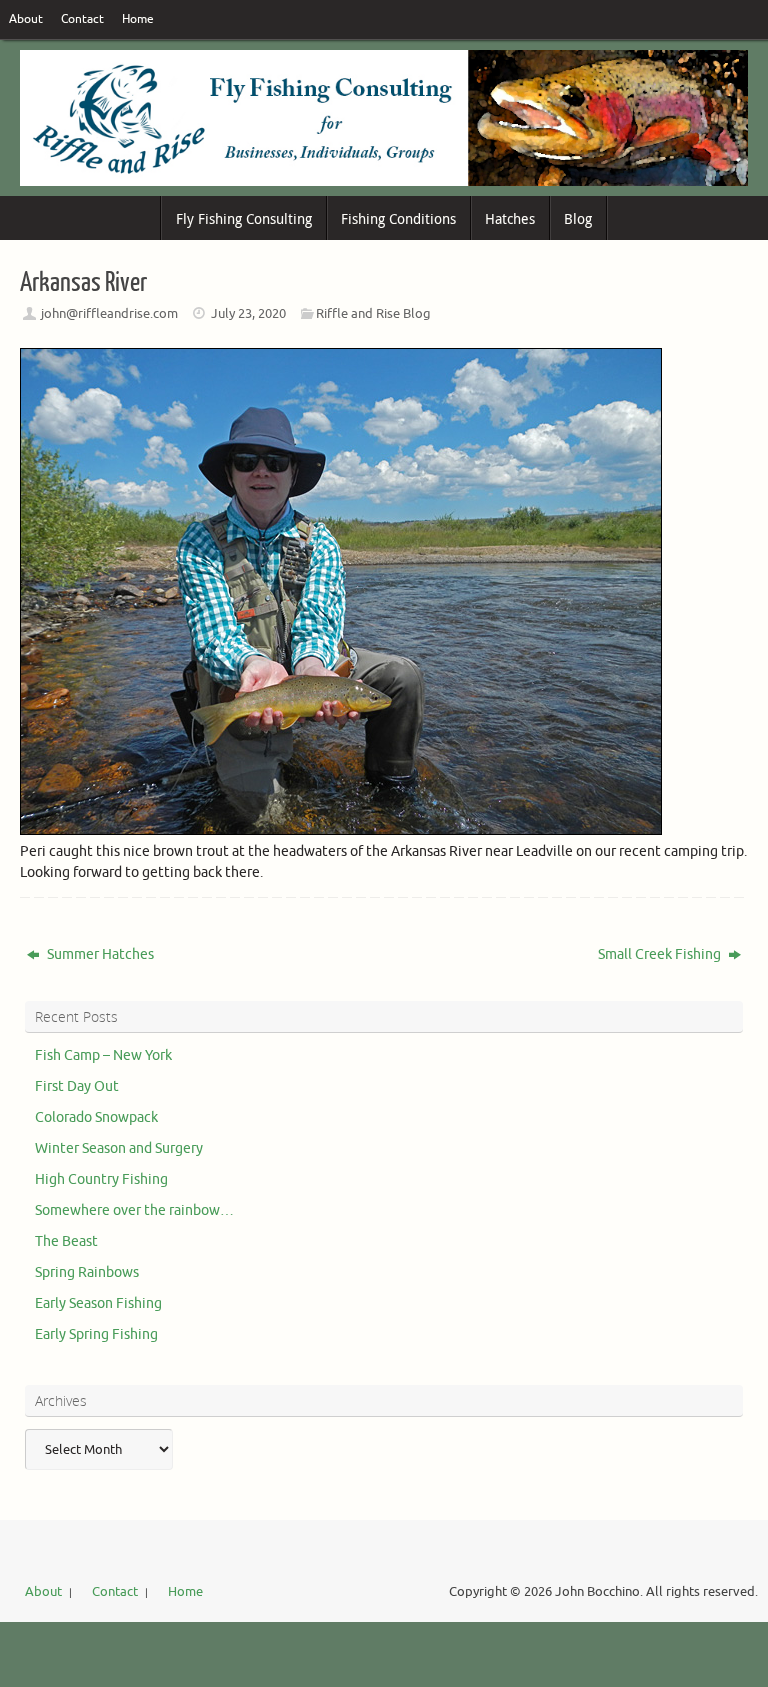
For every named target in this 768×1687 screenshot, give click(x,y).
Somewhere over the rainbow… (134, 1210)
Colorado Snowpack (96, 1117)
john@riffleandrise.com (109, 314)
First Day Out (77, 1086)
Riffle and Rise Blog (373, 314)
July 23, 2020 (248, 314)
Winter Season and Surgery (119, 1148)
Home (138, 19)
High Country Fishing (101, 1179)
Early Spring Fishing (96, 1334)
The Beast (66, 1241)
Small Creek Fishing (661, 954)
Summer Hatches (99, 954)
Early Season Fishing (98, 1303)
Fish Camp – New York (103, 1055)
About (26, 19)
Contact (82, 19)
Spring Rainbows (87, 1272)
